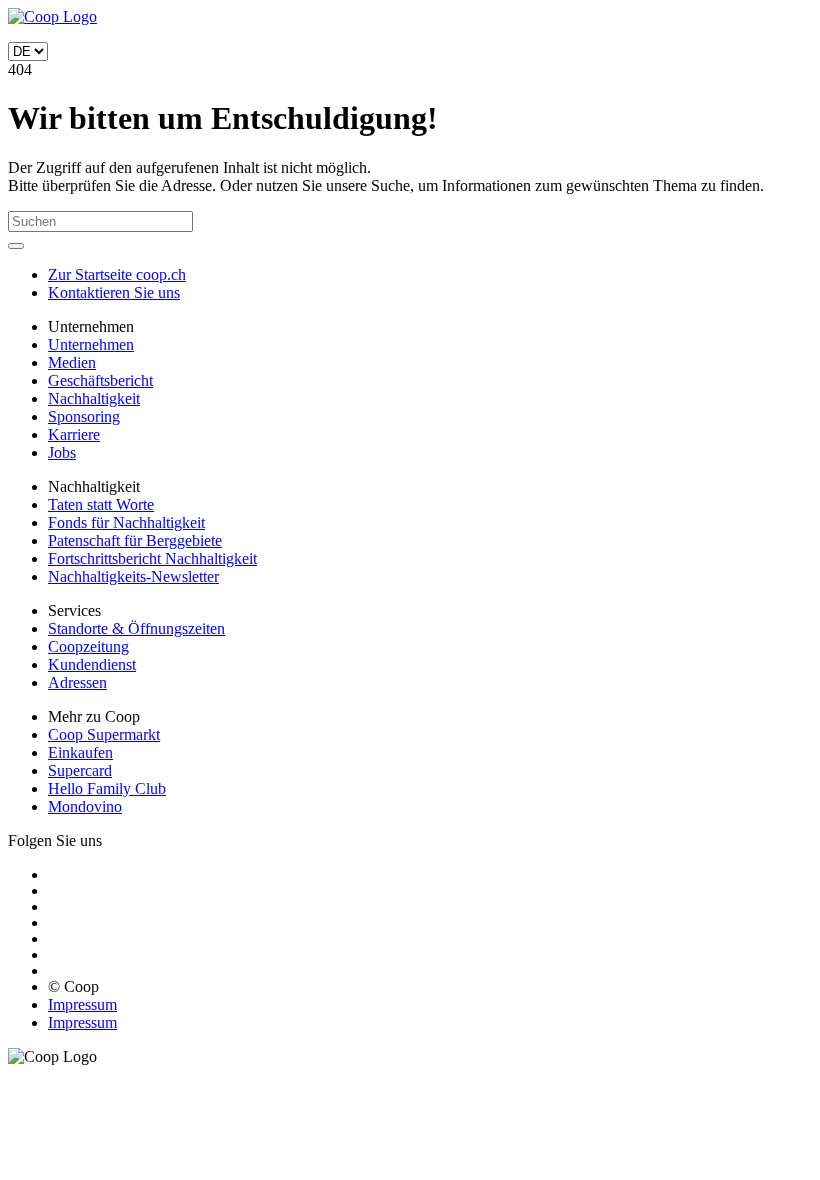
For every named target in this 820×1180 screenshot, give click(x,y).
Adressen (77, 682)
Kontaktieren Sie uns (114, 292)
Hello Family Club (107, 788)
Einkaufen (80, 752)
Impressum (82, 1004)
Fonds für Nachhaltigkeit (126, 522)
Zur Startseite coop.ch (117, 274)
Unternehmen (91, 344)
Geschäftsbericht (100, 380)
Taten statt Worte (101, 504)
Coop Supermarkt (104, 734)
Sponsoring (84, 416)
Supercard (80, 770)
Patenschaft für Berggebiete (135, 540)
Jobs (62, 452)
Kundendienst (92, 664)
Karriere (74, 434)
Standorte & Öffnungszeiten (136, 628)
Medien (72, 362)
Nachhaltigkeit (94, 398)
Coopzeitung (88, 646)
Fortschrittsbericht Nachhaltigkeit (152, 558)
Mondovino (85, 806)
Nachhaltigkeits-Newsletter (133, 576)
